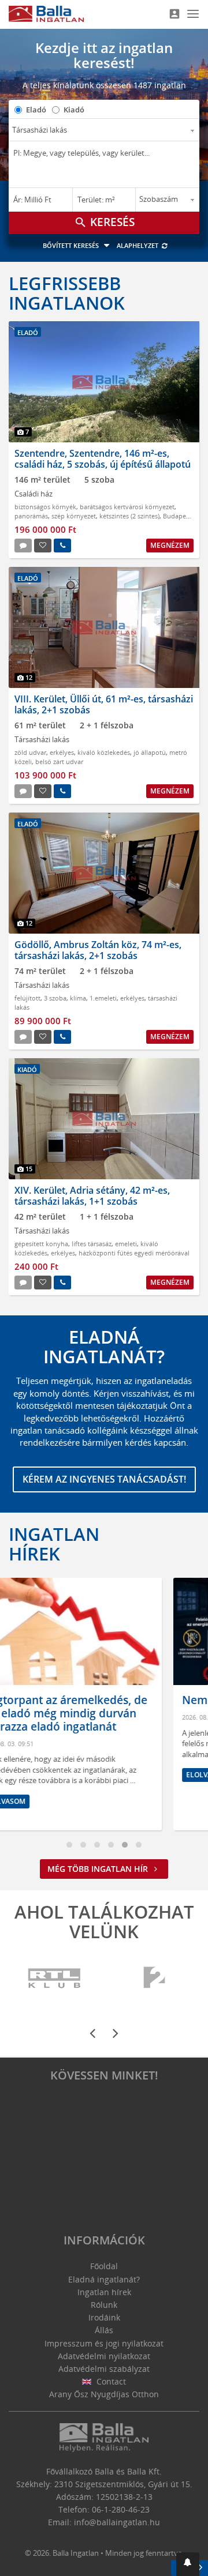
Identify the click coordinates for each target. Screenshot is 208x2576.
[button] (188, 2564)
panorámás (31, 516)
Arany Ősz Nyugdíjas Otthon (104, 2394)
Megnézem (170, 545)
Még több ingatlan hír (99, 1869)
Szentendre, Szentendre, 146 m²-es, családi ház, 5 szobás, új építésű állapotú (103, 459)
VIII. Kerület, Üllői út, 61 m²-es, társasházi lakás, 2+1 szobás (104, 704)
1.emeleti (103, 998)
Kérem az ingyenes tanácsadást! (104, 1479)
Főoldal (104, 2266)
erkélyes (62, 752)
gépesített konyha (41, 1244)
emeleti (126, 1244)
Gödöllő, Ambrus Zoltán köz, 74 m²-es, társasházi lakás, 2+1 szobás (98, 950)
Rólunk (104, 2305)
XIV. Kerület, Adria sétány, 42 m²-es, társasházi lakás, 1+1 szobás (92, 1196)
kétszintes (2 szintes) (129, 516)
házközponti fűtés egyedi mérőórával (134, 1253)
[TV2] (154, 1978)
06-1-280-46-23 (121, 2509)
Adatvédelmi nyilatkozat (104, 2356)
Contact (110, 2381)
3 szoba (55, 998)
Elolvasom (47, 1775)
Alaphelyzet (138, 245)
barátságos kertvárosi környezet (127, 507)
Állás (104, 2330)
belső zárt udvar (59, 761)
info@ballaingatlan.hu (117, 2522)
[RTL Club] (55, 1978)
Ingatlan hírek (54, 1544)
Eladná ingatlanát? (104, 2279)
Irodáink (104, 2317)
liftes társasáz (92, 1244)
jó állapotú (150, 752)
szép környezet (74, 516)
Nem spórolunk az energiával (100, 1700)
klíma (78, 998)
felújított (27, 998)
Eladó (36, 110)
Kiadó (74, 110)
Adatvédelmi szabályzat (104, 2369)
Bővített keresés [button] (72, 245)
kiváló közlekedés (104, 752)
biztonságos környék (45, 507)
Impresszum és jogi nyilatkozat (104, 2343)
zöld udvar (30, 752)
